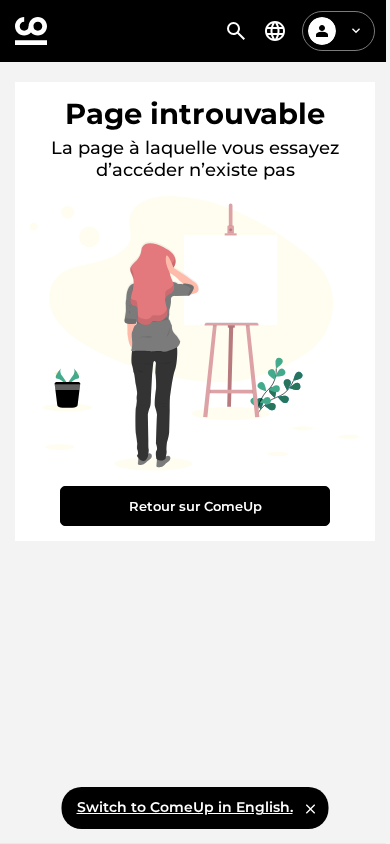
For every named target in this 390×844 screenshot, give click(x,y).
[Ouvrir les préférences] (275, 31)
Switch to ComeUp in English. (185, 807)
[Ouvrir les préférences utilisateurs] (356, 31)
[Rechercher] (236, 31)
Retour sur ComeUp (195, 506)
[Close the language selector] (311, 808)
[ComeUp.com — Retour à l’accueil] (31, 31)
